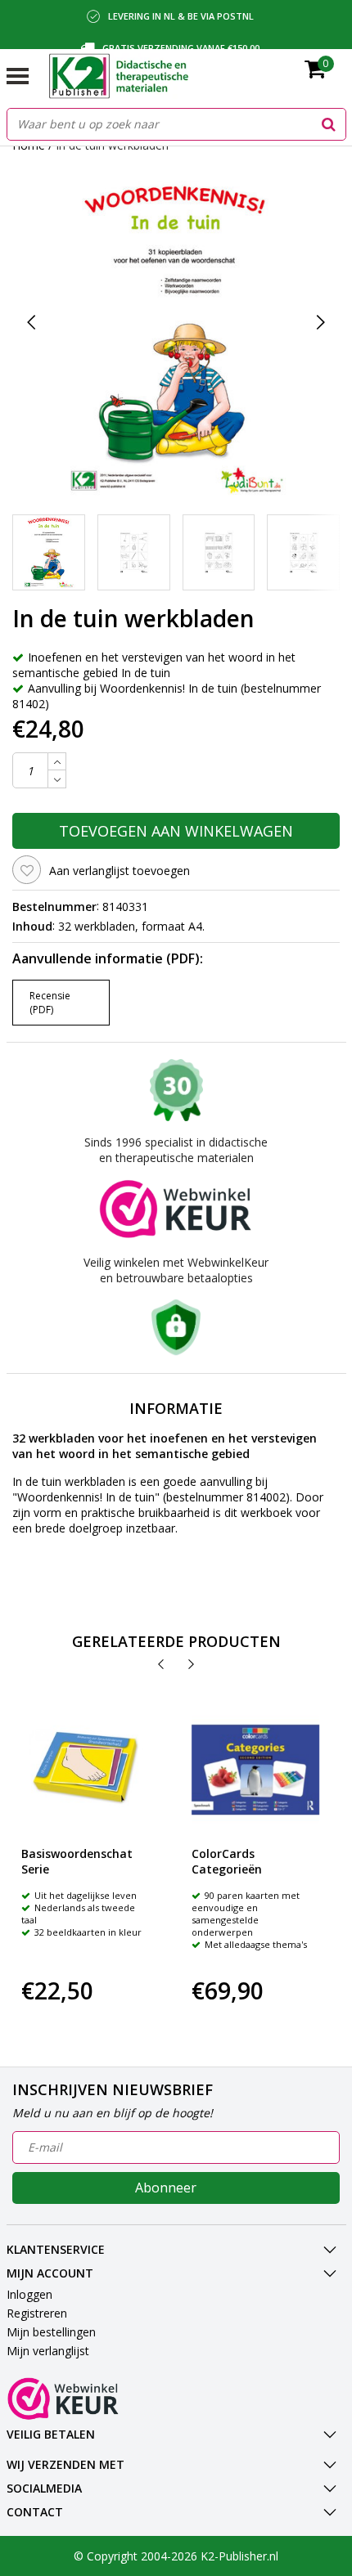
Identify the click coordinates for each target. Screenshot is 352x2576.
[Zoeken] (329, 124)
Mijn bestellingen (51, 2332)
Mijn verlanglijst (48, 2351)
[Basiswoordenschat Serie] (86, 1770)
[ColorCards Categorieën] (256, 1770)
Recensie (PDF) (50, 1003)
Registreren (37, 2313)
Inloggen (29, 2294)
